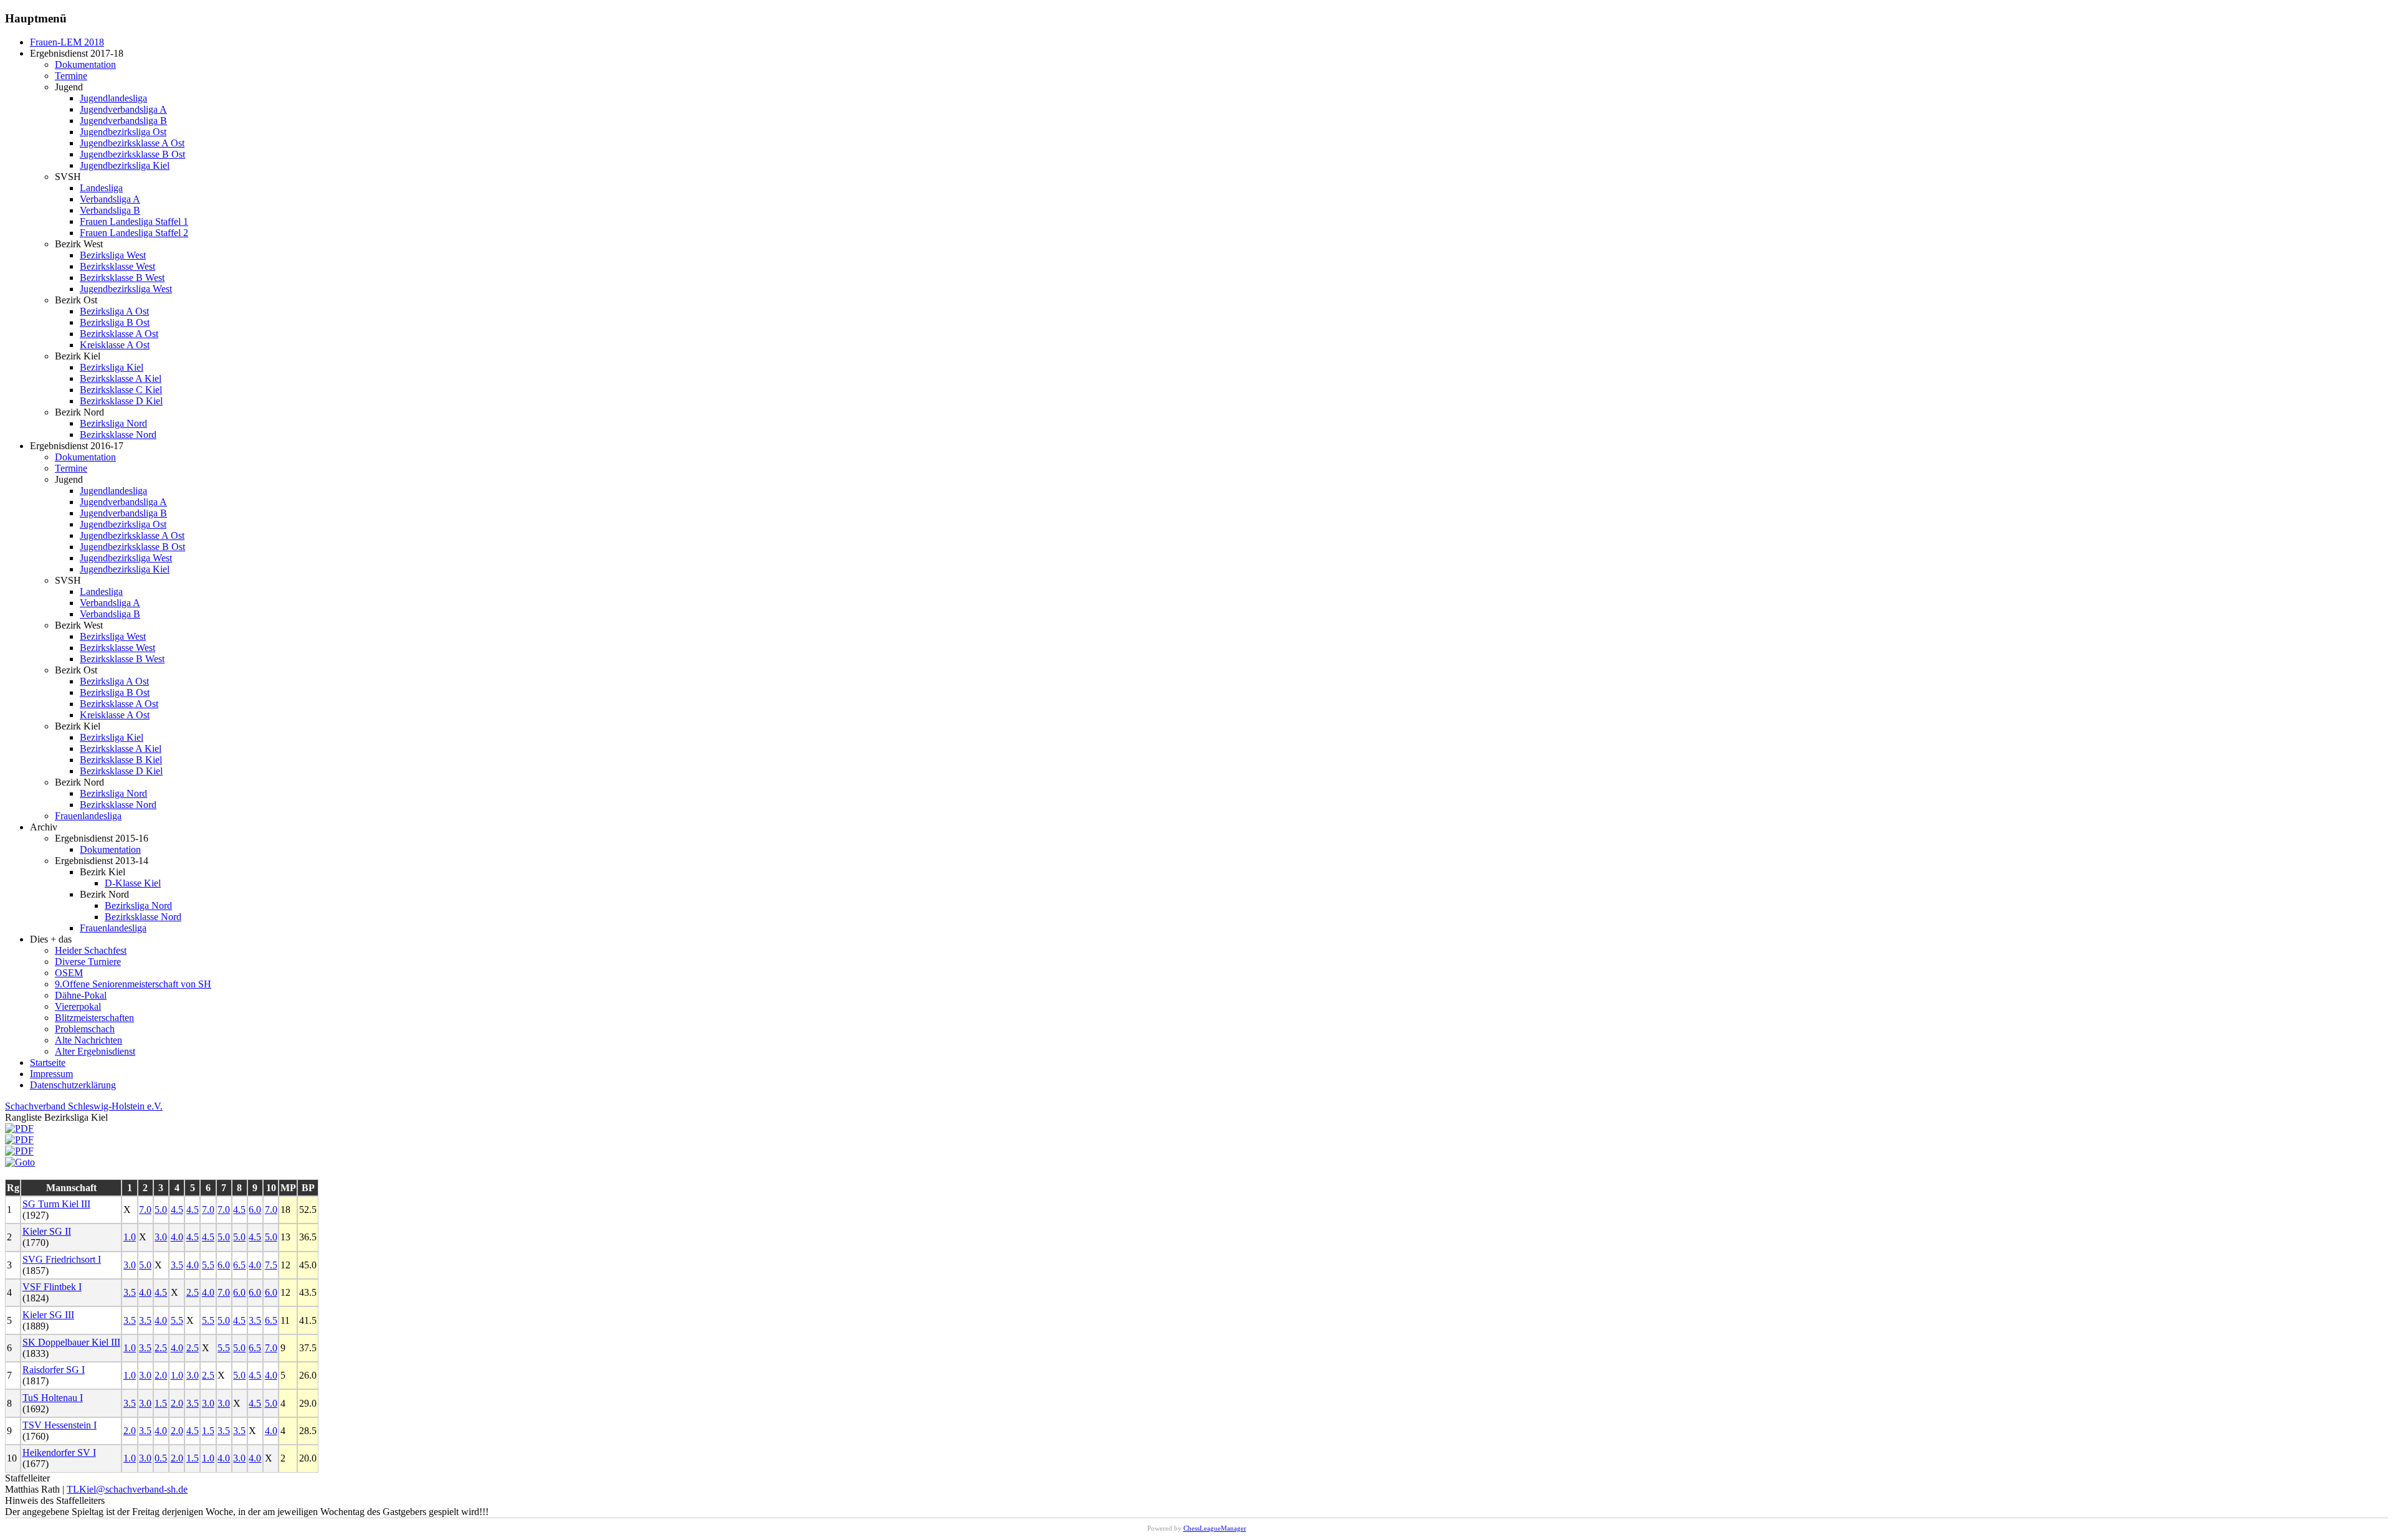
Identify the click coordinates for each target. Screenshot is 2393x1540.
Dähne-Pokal (81, 995)
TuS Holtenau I (53, 1398)
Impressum (51, 1074)
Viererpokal (78, 1006)
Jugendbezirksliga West (126, 289)
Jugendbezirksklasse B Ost (132, 154)
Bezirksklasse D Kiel (121, 401)
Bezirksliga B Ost (115, 322)
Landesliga (101, 188)
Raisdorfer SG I (54, 1370)
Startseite (48, 1062)
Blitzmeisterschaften (94, 1018)
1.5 (161, 1403)
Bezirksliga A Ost (114, 311)
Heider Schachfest (91, 950)
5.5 (208, 1265)
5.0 (161, 1210)
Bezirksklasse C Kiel (121, 390)
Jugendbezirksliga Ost (123, 132)
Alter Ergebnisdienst (95, 1051)
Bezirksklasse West (117, 266)
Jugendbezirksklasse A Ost (132, 143)
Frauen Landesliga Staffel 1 (134, 221)
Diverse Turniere (88, 962)
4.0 (177, 1237)
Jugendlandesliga (113, 98)
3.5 (177, 1265)
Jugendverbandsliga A (123, 109)
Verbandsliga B (110, 210)
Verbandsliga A (110, 199)
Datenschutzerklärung (73, 1085)
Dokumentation (85, 64)
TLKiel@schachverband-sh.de (127, 1489)
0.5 (161, 1458)
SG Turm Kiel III (56, 1204)
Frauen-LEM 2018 (67, 42)
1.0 (130, 1237)
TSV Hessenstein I (60, 1425)
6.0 (255, 1210)
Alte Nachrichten (88, 1040)
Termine (71, 76)
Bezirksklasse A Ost (119, 334)
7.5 (271, 1265)
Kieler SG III (48, 1315)
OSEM (69, 973)
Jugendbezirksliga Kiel (125, 165)
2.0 (161, 1375)
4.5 (177, 1210)
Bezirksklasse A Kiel (121, 378)
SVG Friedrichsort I (62, 1259)
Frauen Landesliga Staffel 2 (134, 233)
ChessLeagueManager (1215, 1528)
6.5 (239, 1265)
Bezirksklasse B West (122, 278)
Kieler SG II (47, 1231)
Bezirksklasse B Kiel (121, 760)
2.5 (193, 1292)
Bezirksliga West (113, 255)
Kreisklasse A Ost (115, 345)
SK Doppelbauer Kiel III (71, 1342)
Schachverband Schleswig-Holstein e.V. (84, 1106)
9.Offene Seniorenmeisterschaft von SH (133, 984)
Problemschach (85, 1029)
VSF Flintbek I (52, 1287)
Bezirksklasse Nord (118, 435)
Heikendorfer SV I (59, 1452)
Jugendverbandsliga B (123, 121)
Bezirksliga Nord (113, 423)
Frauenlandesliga (88, 816)
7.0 (145, 1210)
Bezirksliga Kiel (112, 367)
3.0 (161, 1237)
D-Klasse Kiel (133, 883)
